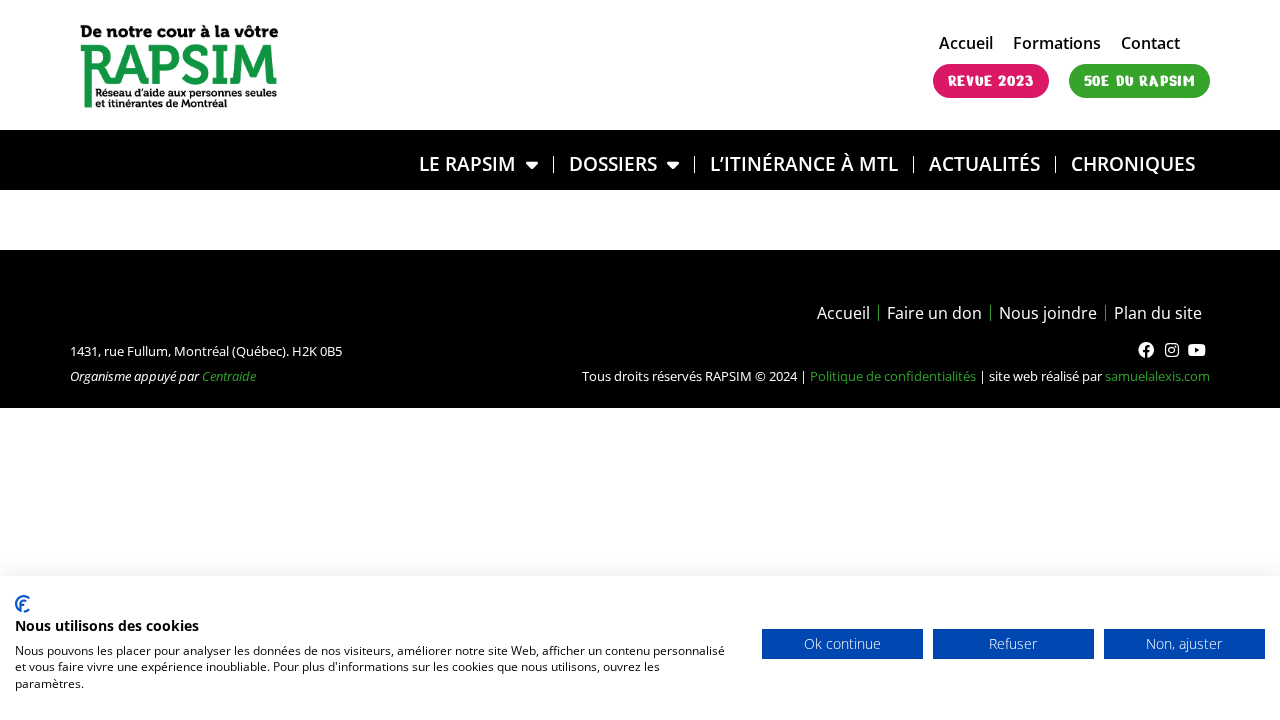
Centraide (229, 376)
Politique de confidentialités (893, 376)
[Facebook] (1146, 350)
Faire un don (934, 313)
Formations (1057, 43)
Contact (1150, 43)
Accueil (966, 43)
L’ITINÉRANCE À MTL (804, 163)
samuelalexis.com (1157, 376)
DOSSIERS (613, 163)
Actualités (984, 163)
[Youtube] (1197, 350)
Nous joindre (1048, 313)
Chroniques (1133, 163)
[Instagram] (1172, 350)
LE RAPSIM (467, 163)
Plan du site (1158, 313)
